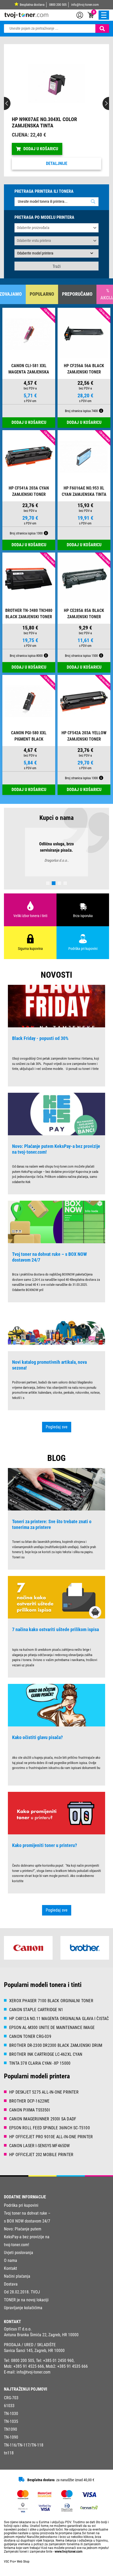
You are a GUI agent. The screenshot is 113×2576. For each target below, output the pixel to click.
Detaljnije (57, 163)
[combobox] (56, 253)
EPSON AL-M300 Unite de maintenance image (52, 2034)
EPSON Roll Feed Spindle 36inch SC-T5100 (50, 2134)
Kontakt (11, 2275)
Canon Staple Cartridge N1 (36, 2016)
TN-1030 (11, 2420)
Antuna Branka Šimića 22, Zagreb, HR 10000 (41, 2341)
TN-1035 (11, 2428)
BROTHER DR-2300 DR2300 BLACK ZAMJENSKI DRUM (56, 2052)
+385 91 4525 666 (29, 2373)
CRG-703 (11, 2404)
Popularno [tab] (42, 294)
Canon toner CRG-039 (30, 2043)
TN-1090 (11, 2444)
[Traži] (102, 28)
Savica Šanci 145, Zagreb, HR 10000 (34, 2357)
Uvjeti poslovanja (19, 2259)
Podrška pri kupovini (21, 2212)
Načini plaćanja (17, 2283)
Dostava (11, 2290)
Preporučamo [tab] (77, 294)
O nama (11, 2267)
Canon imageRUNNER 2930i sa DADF (43, 2125)
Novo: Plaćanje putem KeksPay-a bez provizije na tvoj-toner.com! (27, 2243)
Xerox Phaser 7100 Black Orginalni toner (51, 2007)
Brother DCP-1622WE (29, 2107)
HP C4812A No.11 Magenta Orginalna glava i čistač (59, 2025)
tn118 (9, 2459)
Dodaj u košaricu (41, 149)
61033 (9, 2412)
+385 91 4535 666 (73, 2373)
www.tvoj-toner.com (69, 2558)
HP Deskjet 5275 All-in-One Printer (44, 2098)
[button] (12, 110)
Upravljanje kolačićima (23, 2314)
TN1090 (11, 2436)
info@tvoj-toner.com (85, 5)
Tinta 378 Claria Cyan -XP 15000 (40, 2070)
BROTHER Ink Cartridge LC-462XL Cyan (46, 2061)
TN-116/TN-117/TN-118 (24, 2451)
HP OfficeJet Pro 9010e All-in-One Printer (51, 2143)
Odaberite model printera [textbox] (35, 253)
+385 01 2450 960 (58, 2367)
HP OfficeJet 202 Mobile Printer (41, 2161)
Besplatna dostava (32, 5)
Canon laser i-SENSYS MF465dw (40, 2152)
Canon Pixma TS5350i (30, 2116)
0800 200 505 (58, 5)
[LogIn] (80, 15)
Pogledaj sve (57, 1433)
